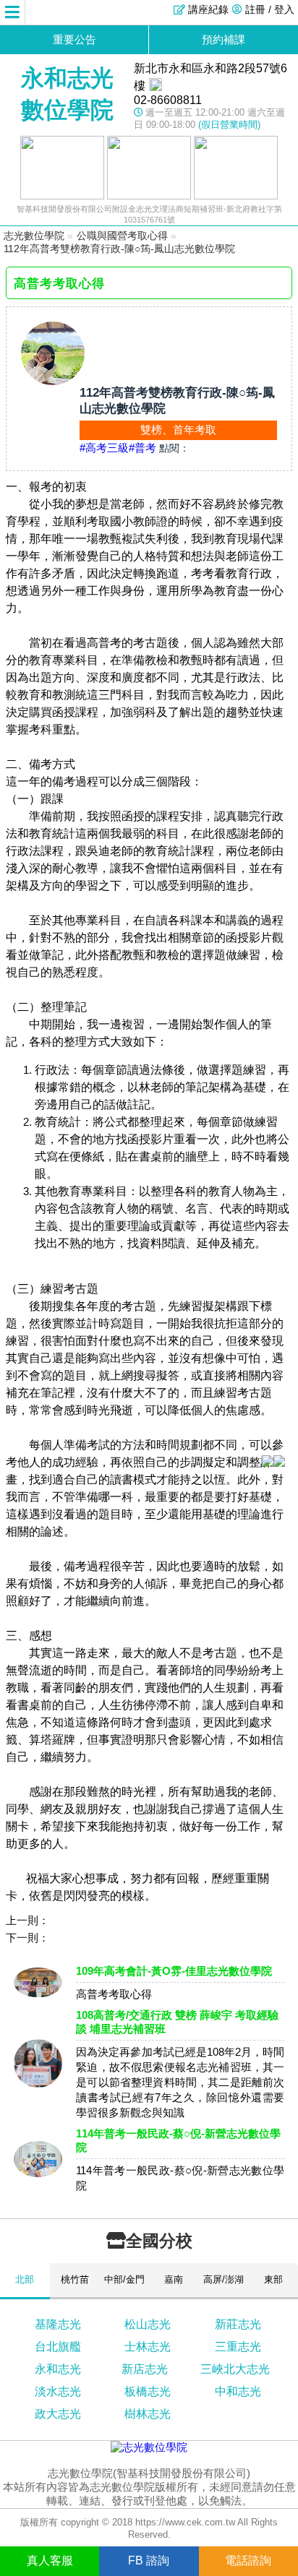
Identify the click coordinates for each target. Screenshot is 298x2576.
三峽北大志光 (235, 2369)
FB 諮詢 (149, 2560)
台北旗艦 (58, 2347)
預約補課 (223, 39)
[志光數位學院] (149, 2447)
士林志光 (148, 2347)
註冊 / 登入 (270, 9)
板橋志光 (148, 2391)
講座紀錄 (208, 9)
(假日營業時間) (229, 125)
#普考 (142, 448)
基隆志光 (58, 2324)
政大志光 (58, 2414)
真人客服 (50, 2560)
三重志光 (238, 2347)
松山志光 (148, 2324)
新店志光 (145, 2369)
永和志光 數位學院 (67, 94)
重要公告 (74, 39)
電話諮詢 (248, 2560)
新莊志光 (238, 2324)
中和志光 (238, 2391)
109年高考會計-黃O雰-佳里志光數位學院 (174, 1971)
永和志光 (58, 2369)
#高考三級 (104, 448)
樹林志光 (148, 2414)
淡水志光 (58, 2391)
